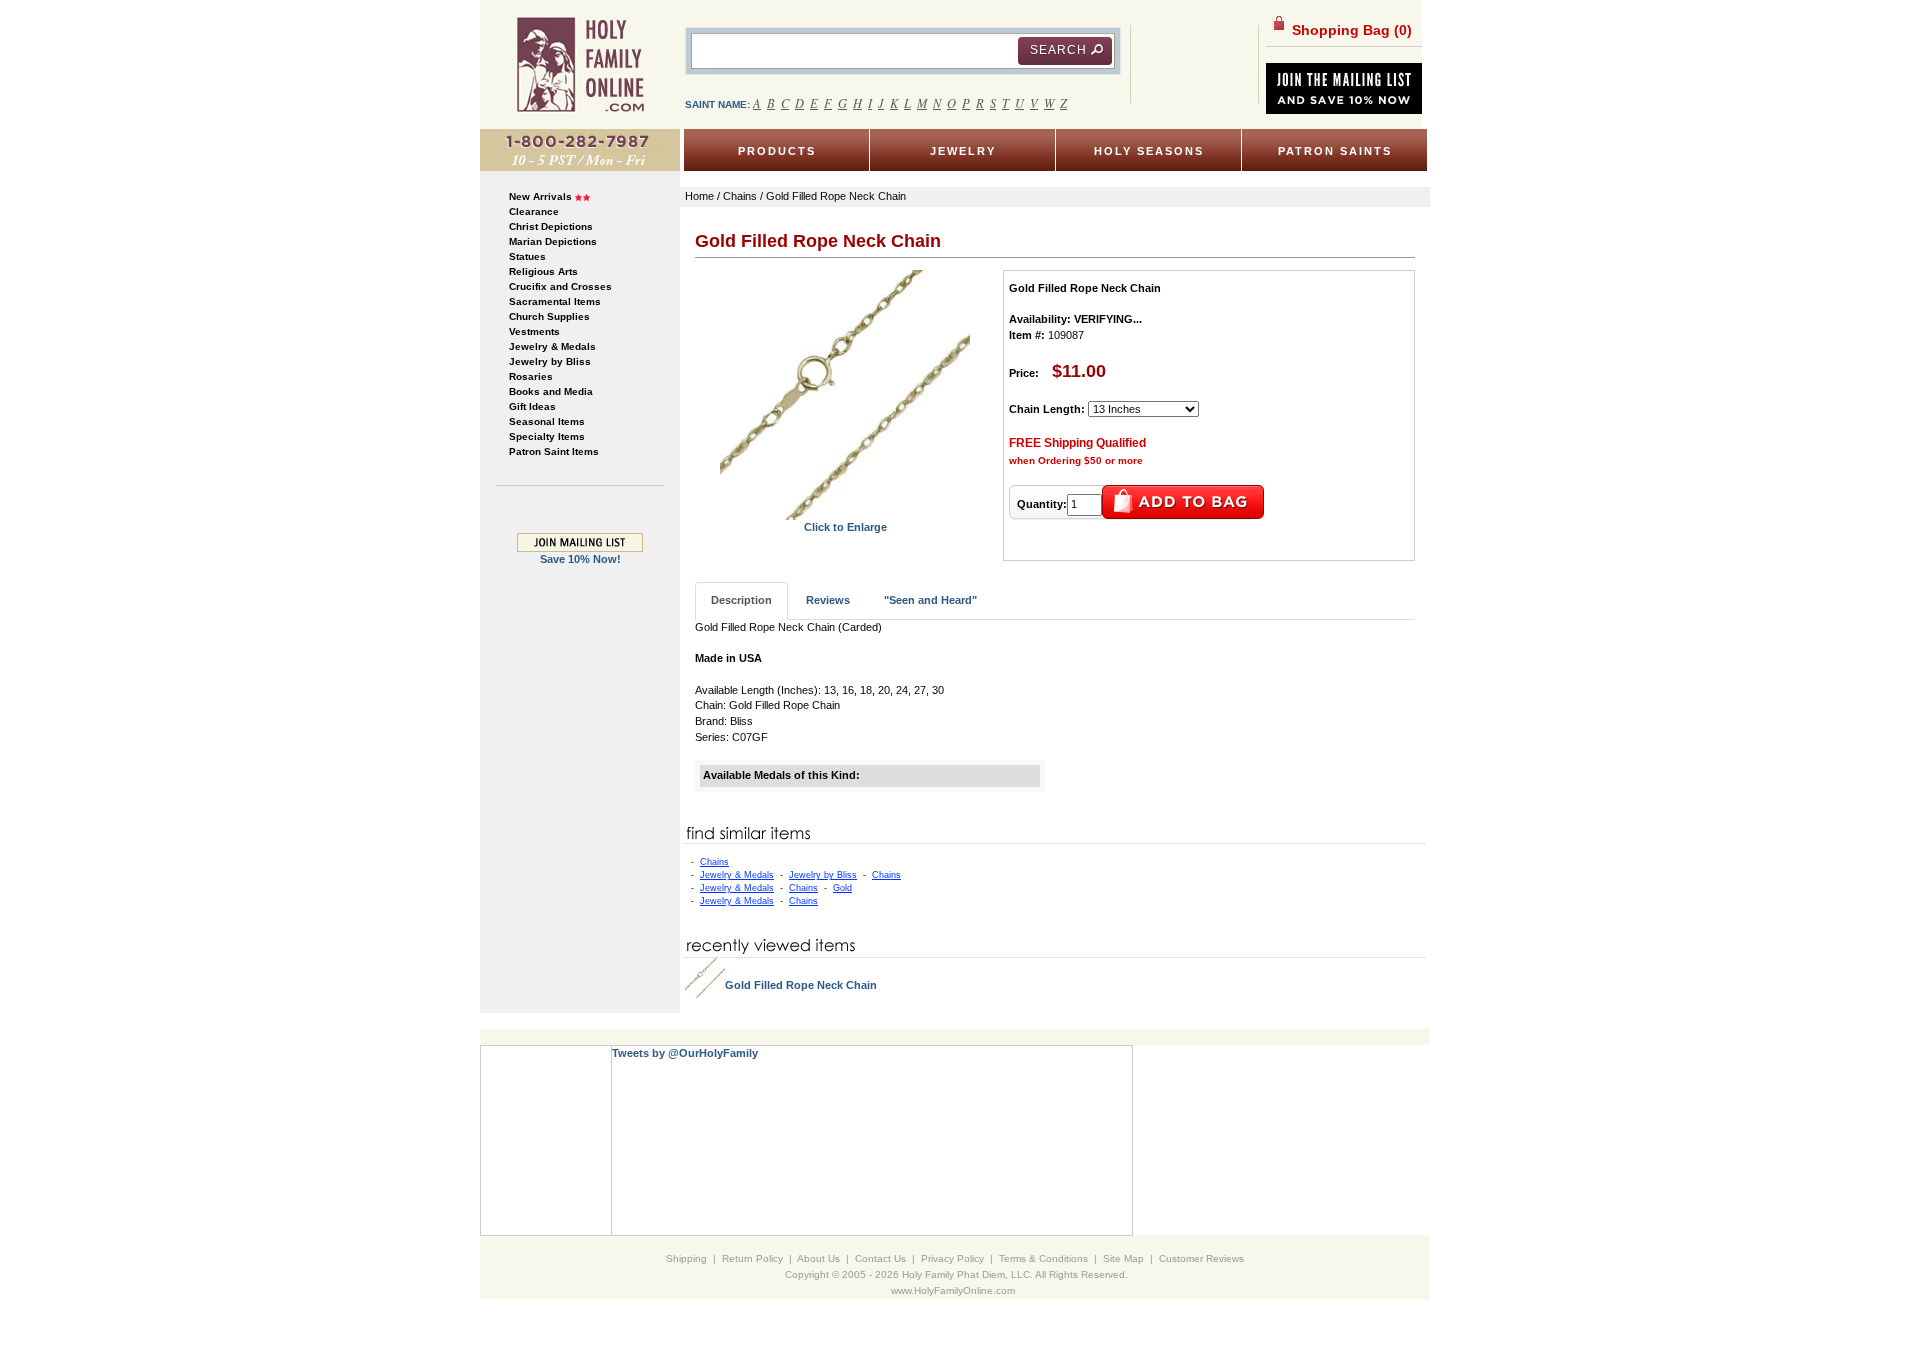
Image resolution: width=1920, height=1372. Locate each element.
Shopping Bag (1350, 30)
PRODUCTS (777, 151)
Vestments (534, 331)
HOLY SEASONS (1149, 151)
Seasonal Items (547, 421)
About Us (818, 1258)
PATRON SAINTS (1335, 151)
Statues (527, 256)
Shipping (686, 1258)
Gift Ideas (532, 406)
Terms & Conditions (1043, 1258)
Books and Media (551, 391)
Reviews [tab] (828, 600)
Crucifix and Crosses (560, 286)
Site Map (1123, 1258)
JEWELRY (963, 151)
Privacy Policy (952, 1258)
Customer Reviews (1201, 1258)
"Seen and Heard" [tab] (930, 600)
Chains (714, 862)
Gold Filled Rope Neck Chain (801, 985)
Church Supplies (549, 316)
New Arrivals (540, 196)
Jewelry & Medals (552, 346)
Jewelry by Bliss (550, 361)
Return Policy (752, 1258)
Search (1058, 50)
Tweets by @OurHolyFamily (685, 1053)
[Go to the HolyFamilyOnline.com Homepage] (580, 64)
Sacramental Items (555, 301)
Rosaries (531, 376)
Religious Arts (543, 271)
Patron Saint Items (554, 451)
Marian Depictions (553, 241)
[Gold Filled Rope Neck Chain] (845, 394)
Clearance (534, 211)
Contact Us (880, 1258)
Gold (842, 888)
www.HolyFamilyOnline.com (953, 1290)
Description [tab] (741, 600)
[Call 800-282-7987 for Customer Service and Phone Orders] (580, 149)
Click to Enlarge (845, 527)
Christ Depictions (551, 226)
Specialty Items (547, 436)
